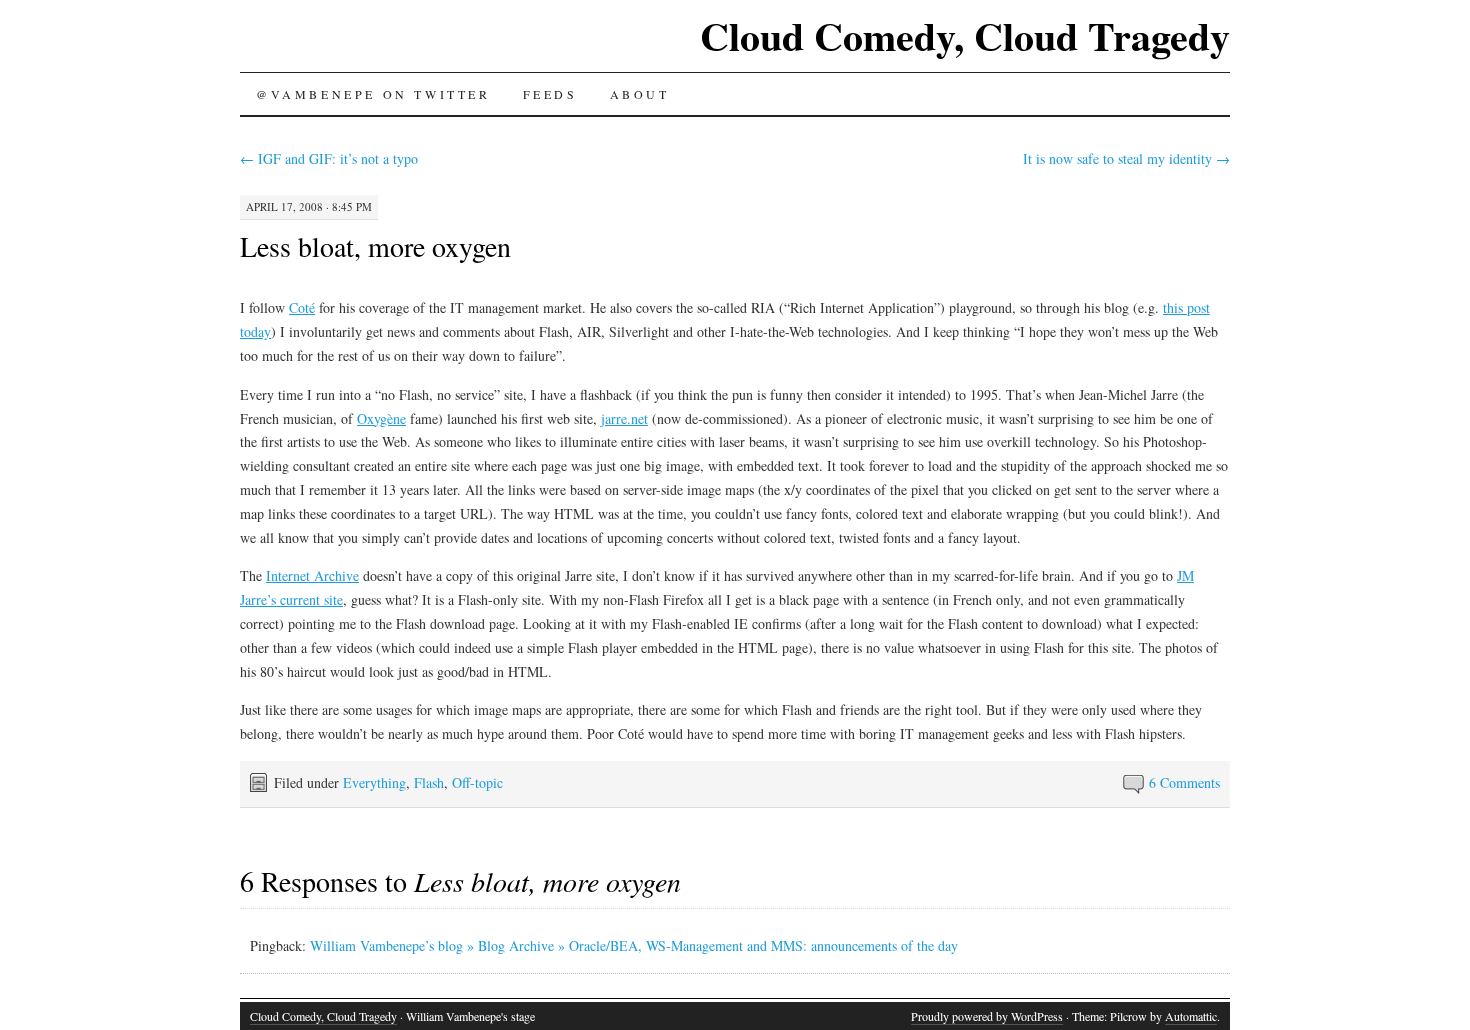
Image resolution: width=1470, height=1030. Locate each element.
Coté (302, 307)
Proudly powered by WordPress (987, 1016)
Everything (374, 782)
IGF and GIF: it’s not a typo (329, 158)
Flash (429, 782)
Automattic (1191, 1016)
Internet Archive (312, 575)
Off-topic (477, 782)
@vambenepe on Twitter (373, 94)
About (640, 94)
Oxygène (381, 418)
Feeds (550, 94)
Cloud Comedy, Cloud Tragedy (965, 35)
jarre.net (624, 418)
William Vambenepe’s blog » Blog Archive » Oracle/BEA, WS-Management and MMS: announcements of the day (634, 945)
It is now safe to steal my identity (1126, 158)
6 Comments (1184, 782)
